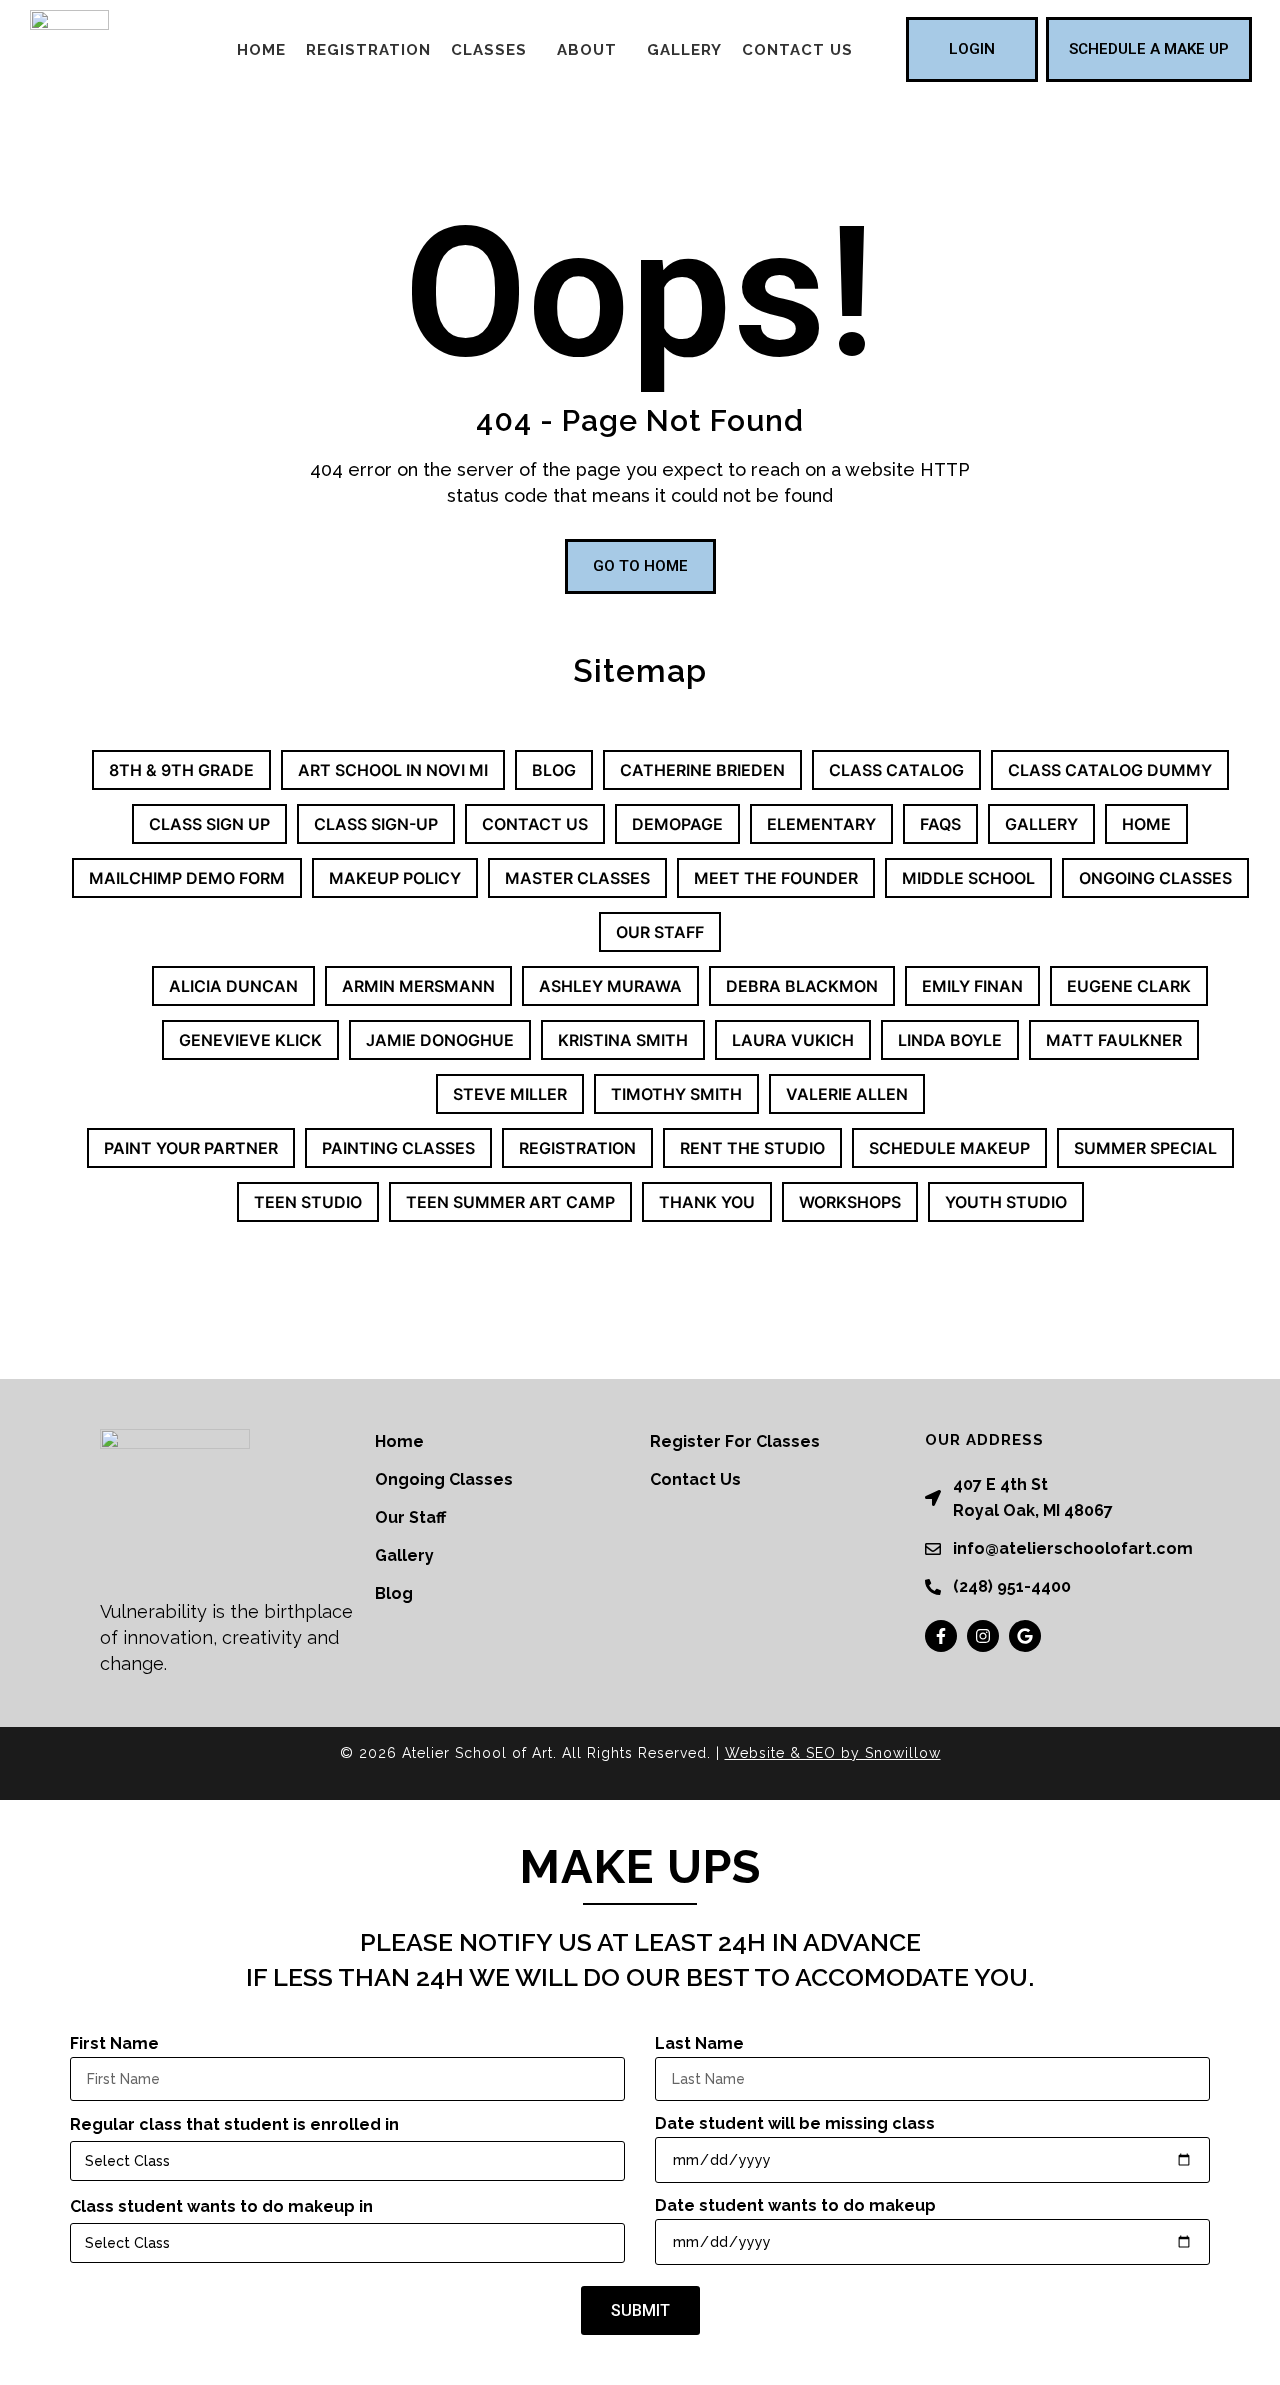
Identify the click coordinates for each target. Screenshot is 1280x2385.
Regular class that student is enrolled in (234, 2124)
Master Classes (577, 878)
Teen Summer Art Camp (510, 1202)
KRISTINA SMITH (623, 1040)
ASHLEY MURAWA (610, 986)
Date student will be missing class (795, 2123)
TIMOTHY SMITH (676, 1094)
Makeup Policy (395, 878)
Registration (368, 50)
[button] (494, 50)
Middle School (968, 878)
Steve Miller (510, 1094)
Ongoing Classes (1155, 878)
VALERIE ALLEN (847, 1094)
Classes (489, 50)
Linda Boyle (950, 1040)
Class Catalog (896, 770)
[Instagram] (983, 1636)
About (587, 50)
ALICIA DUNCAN (233, 986)
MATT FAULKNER (1114, 1040)
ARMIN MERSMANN (418, 986)
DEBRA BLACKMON (802, 986)
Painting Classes (398, 1148)
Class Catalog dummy (1110, 770)
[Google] (1025, 1636)
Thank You (707, 1202)
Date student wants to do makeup (795, 2205)
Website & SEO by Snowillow (833, 1753)
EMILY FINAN (972, 986)
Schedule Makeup (949, 1148)
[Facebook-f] (941, 1636)
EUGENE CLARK (1129, 986)
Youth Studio (1006, 1202)
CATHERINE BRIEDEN (702, 770)
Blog (554, 770)
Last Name (699, 2043)
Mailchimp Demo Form (187, 878)
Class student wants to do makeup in (221, 2206)
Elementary (821, 824)
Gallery (684, 50)
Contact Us (797, 50)
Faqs (940, 824)
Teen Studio (308, 1202)
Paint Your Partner (191, 1148)
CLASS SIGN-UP (376, 824)
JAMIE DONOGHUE (440, 1040)
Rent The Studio (752, 1148)
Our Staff (660, 932)
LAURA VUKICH (793, 1040)
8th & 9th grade (181, 770)
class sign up (209, 824)
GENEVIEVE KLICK (250, 1040)
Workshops (850, 1202)
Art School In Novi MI (393, 770)
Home (261, 50)
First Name (114, 2043)
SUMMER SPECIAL (1145, 1148)
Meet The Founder (776, 878)
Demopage (677, 824)
